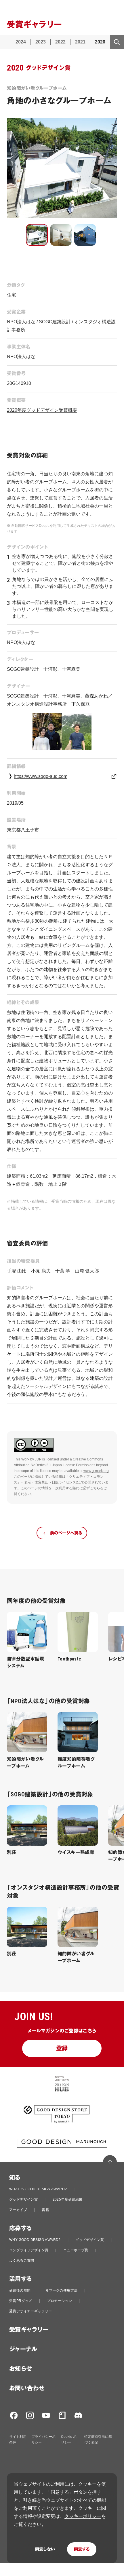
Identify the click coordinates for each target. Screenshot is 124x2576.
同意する (82, 2549)
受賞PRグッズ (21, 2301)
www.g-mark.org (96, 1471)
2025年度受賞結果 (68, 2199)
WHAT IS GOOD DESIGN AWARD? (38, 2189)
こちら (95, 1488)
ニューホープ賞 (76, 2250)
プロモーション (59, 2301)
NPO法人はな (21, 322)
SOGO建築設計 (55, 322)
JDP (38, 1459)
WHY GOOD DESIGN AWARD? (35, 2240)
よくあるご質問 (22, 2260)
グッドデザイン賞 (23, 2199)
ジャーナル (23, 2349)
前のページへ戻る (66, 1533)
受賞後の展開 (20, 2290)
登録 (62, 2048)
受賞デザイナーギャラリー (31, 2311)
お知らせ (21, 2369)
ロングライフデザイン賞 (29, 2250)
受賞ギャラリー (29, 2330)
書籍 (45, 2210)
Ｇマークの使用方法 (62, 2290)
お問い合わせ (27, 2388)
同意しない (45, 2549)
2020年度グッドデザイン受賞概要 (42, 410)
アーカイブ (18, 2210)
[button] (37, 235)
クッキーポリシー (83, 2516)
